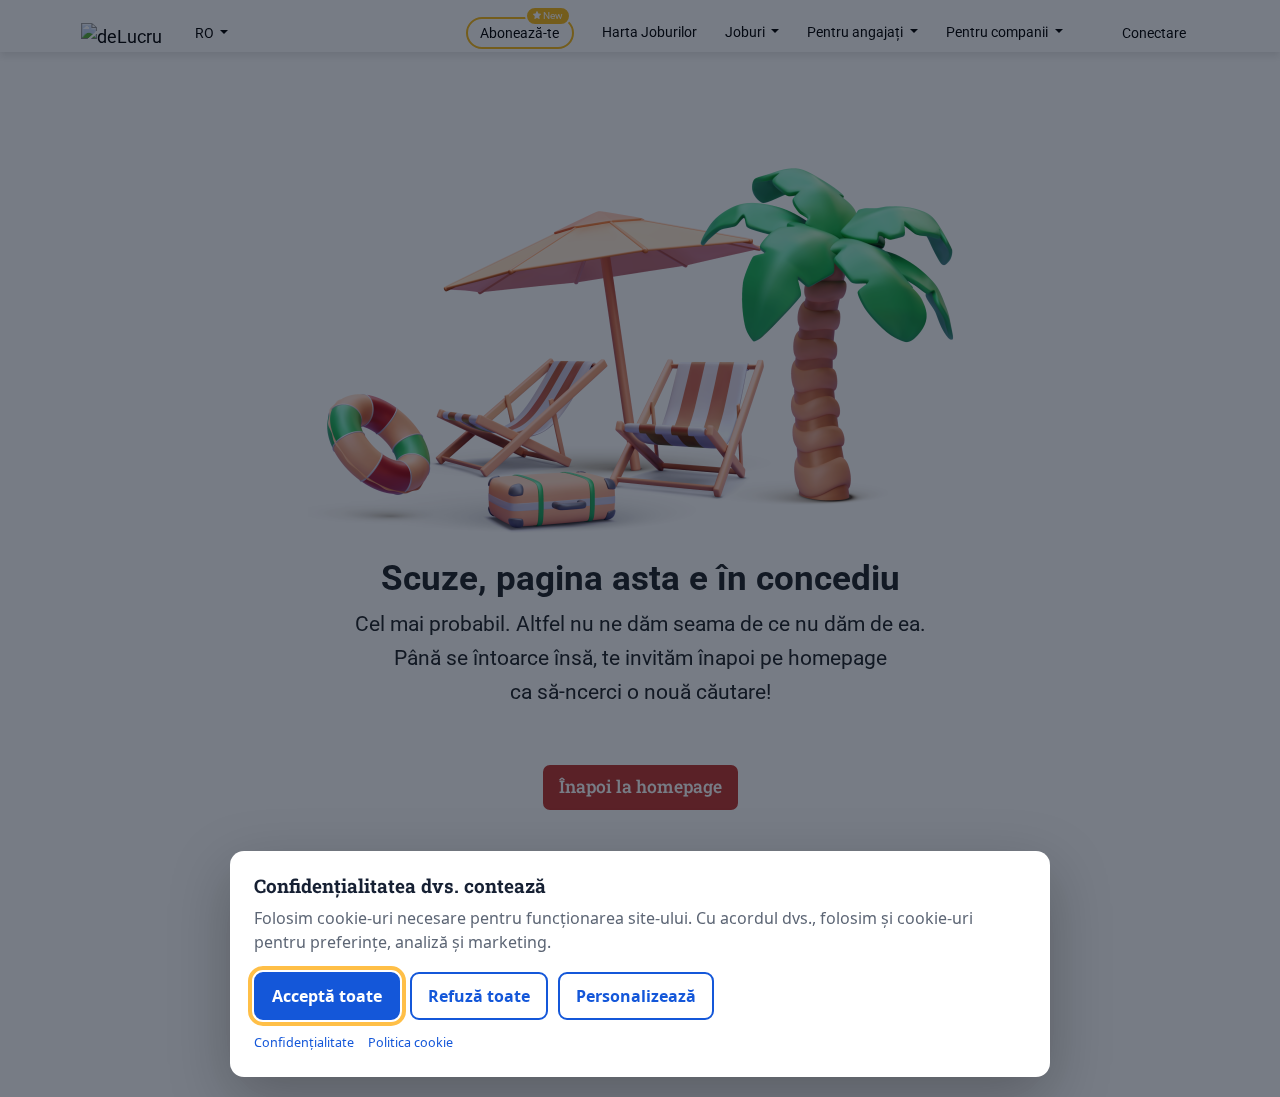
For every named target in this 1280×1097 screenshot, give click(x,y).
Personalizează (636, 996)
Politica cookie (410, 1042)
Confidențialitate (304, 1042)
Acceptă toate (327, 996)
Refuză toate (479, 996)
